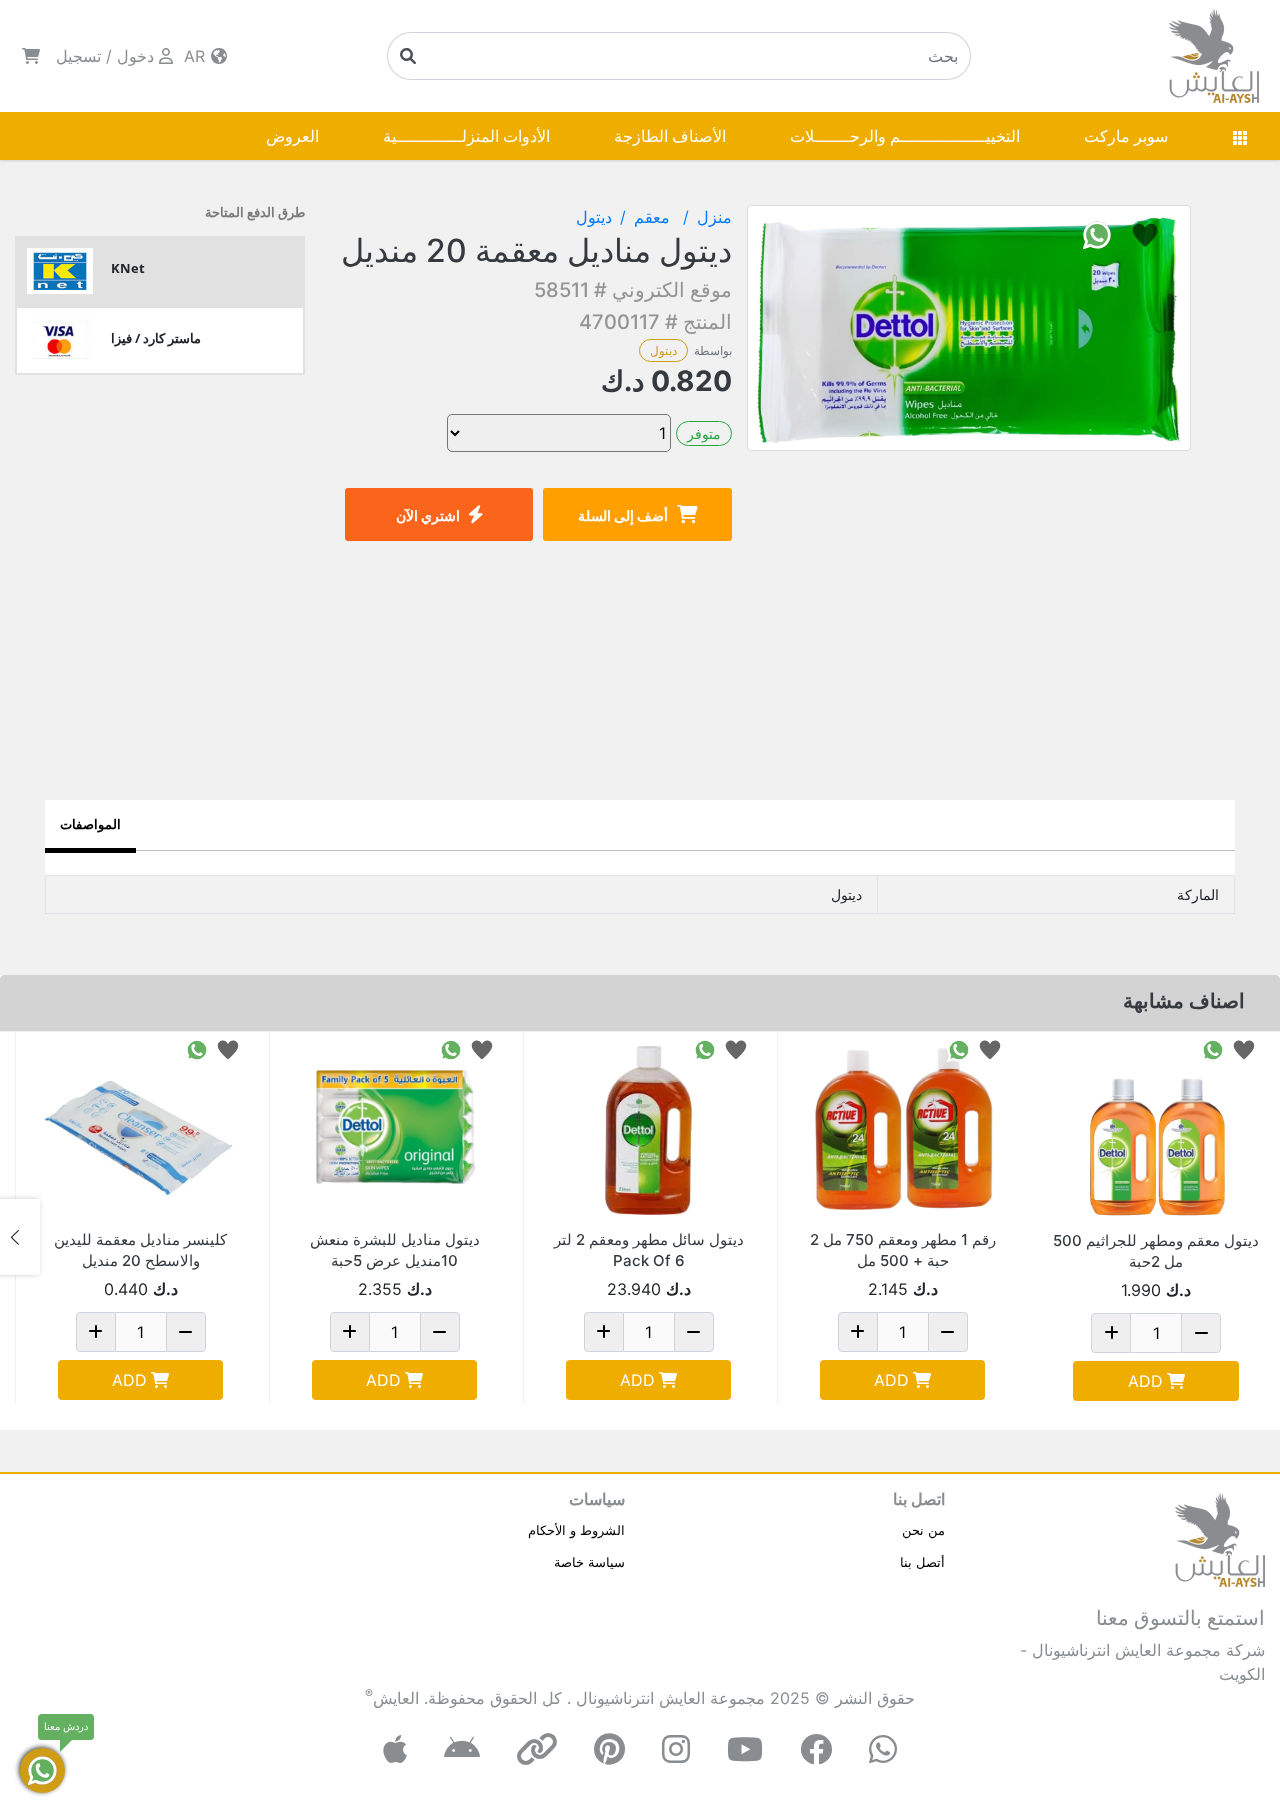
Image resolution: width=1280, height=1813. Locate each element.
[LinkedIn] (537, 1749)
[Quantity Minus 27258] (1201, 1333)
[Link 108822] (394, 1130)
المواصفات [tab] (90, 824)
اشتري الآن (428, 515)
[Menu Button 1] (1240, 136)
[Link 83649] (902, 1130)
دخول (135, 56)
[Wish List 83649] (990, 1048)
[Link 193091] (140, 1130)
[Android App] (462, 1749)
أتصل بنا (922, 1562)
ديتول (663, 350)
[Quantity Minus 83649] (948, 1332)
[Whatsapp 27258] (1213, 1048)
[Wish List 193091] (228, 1048)
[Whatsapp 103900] (705, 1048)
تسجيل (78, 56)
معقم (654, 217)
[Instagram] (676, 1749)
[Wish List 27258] (1244, 1048)
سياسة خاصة (589, 1562)
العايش (396, 1698)
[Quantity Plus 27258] (1111, 1333)
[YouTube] (745, 1749)
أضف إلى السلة (623, 515)
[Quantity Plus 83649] (858, 1332)
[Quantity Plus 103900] (604, 1332)
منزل (714, 217)
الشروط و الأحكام (576, 1530)
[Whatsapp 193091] (197, 1048)
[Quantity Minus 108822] (440, 1332)
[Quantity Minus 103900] (694, 1332)
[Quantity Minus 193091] (186, 1332)
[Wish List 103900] (736, 1048)
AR (197, 56)
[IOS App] (395, 1749)
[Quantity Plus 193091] (96, 1332)
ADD (1145, 1381)
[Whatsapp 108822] (451, 1048)
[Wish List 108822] (482, 1048)
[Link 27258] (1156, 1131)
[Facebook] (816, 1749)
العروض (292, 136)
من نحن (923, 1530)
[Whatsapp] (883, 1749)
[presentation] (1260, 1237)
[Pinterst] (609, 1749)
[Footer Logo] (1220, 1538)
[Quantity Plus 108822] (350, 1332)
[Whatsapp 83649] (959, 1048)
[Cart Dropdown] (31, 56)
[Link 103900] (648, 1130)
